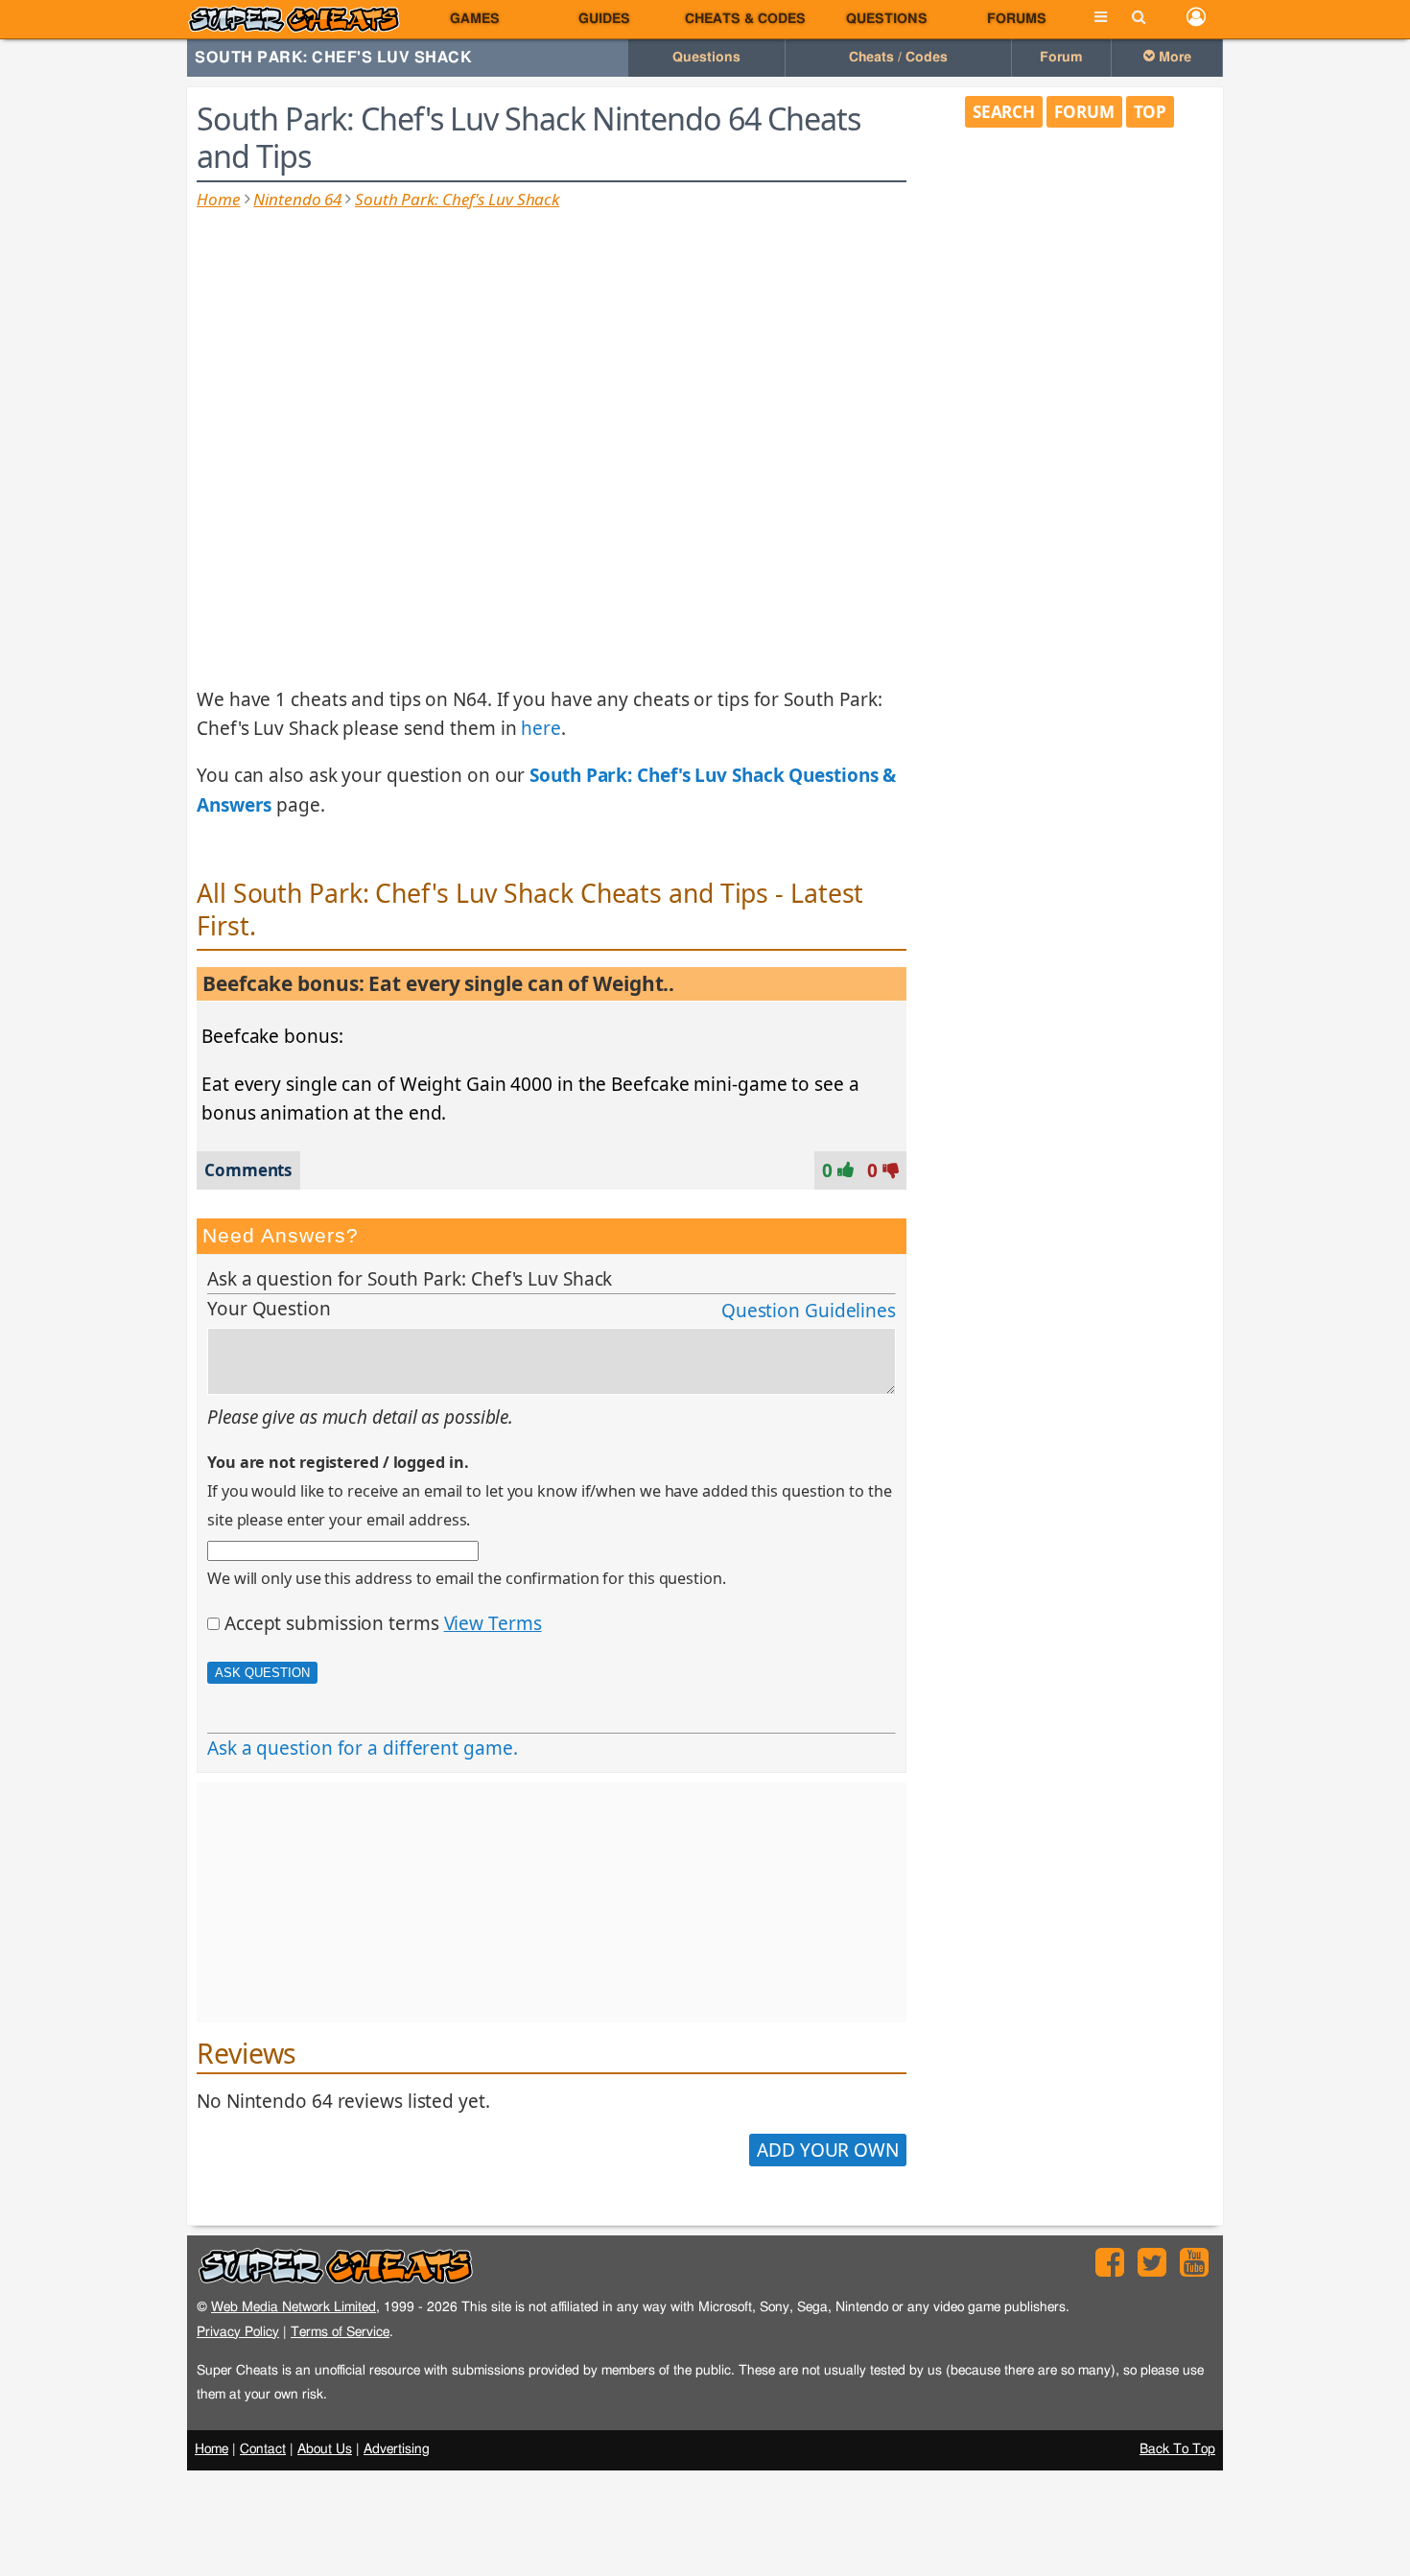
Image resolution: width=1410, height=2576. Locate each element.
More (1173, 58)
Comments (248, 1170)
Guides (604, 19)
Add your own (828, 2150)
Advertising (397, 2449)
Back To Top (1177, 2449)
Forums (1017, 19)
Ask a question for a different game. (362, 1748)
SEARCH (1004, 112)
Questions (887, 19)
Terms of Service (340, 2332)
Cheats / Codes (898, 58)
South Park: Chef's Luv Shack (333, 58)
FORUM (1084, 112)
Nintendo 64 (297, 199)
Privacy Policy (238, 2332)
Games (475, 19)
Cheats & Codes (745, 19)
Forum (1061, 58)
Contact (263, 2449)
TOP (1151, 112)
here (541, 728)
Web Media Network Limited (294, 2307)
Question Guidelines (809, 1311)
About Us (325, 2449)
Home (219, 199)
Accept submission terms (332, 1623)
